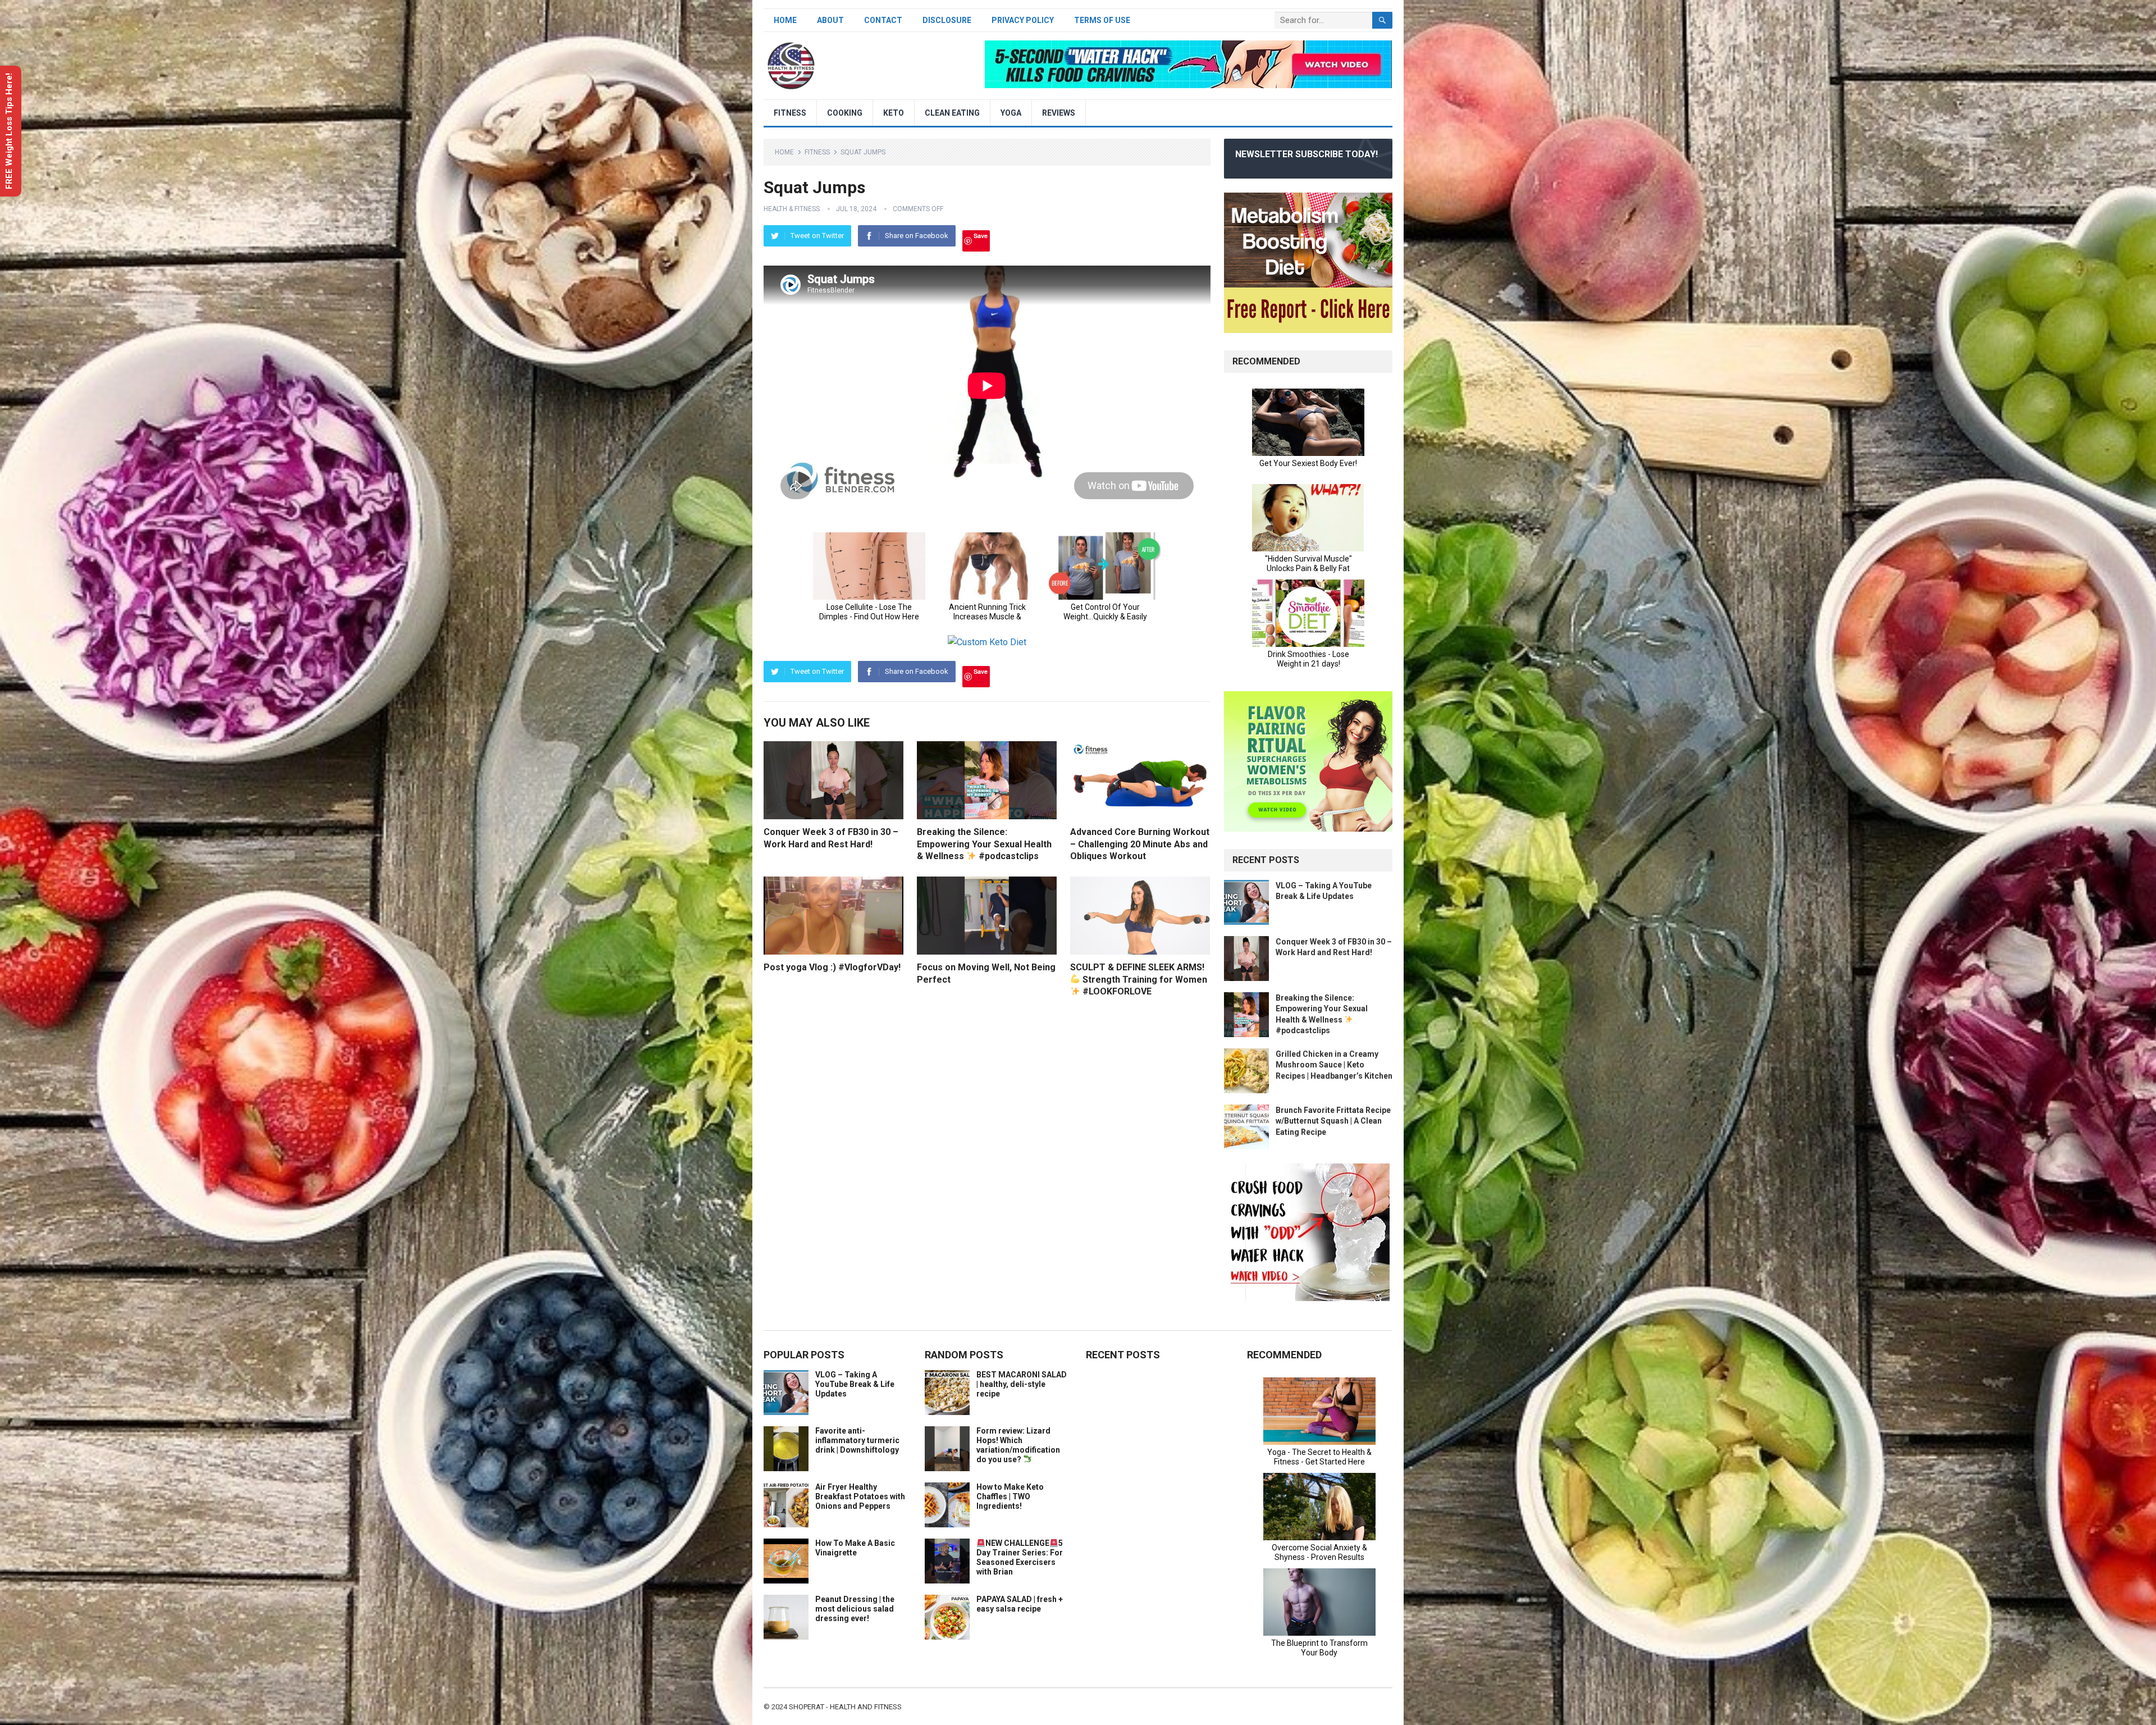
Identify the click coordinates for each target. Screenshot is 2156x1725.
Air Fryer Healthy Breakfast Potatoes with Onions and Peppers (860, 1496)
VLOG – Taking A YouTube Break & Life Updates (855, 1384)
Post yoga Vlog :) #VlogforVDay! (832, 967)
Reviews (1059, 113)
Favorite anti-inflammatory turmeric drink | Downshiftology (857, 1440)
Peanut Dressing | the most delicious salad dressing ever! (855, 1609)
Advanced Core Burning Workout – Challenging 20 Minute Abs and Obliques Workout (1140, 844)
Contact (883, 20)
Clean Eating (952, 113)
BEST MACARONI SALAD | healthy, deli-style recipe (1022, 1384)
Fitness (790, 113)
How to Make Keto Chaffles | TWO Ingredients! (1010, 1496)
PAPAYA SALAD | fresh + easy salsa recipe (1020, 1604)
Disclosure (947, 20)
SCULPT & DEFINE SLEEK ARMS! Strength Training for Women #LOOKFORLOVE (1139, 979)
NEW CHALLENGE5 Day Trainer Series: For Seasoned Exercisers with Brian (1020, 1557)
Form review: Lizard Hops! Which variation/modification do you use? (1018, 1445)
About (830, 20)
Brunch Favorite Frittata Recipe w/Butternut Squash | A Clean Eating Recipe (1333, 1121)
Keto (894, 113)
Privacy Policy (1023, 20)
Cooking (845, 113)
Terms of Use (1102, 20)
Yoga (1011, 113)
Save (981, 236)
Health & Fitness (792, 209)
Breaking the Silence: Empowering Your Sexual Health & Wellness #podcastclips (984, 844)
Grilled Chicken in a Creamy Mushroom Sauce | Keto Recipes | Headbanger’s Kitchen (1334, 1065)
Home (785, 20)
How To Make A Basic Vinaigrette (855, 1548)
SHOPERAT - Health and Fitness (845, 1707)
